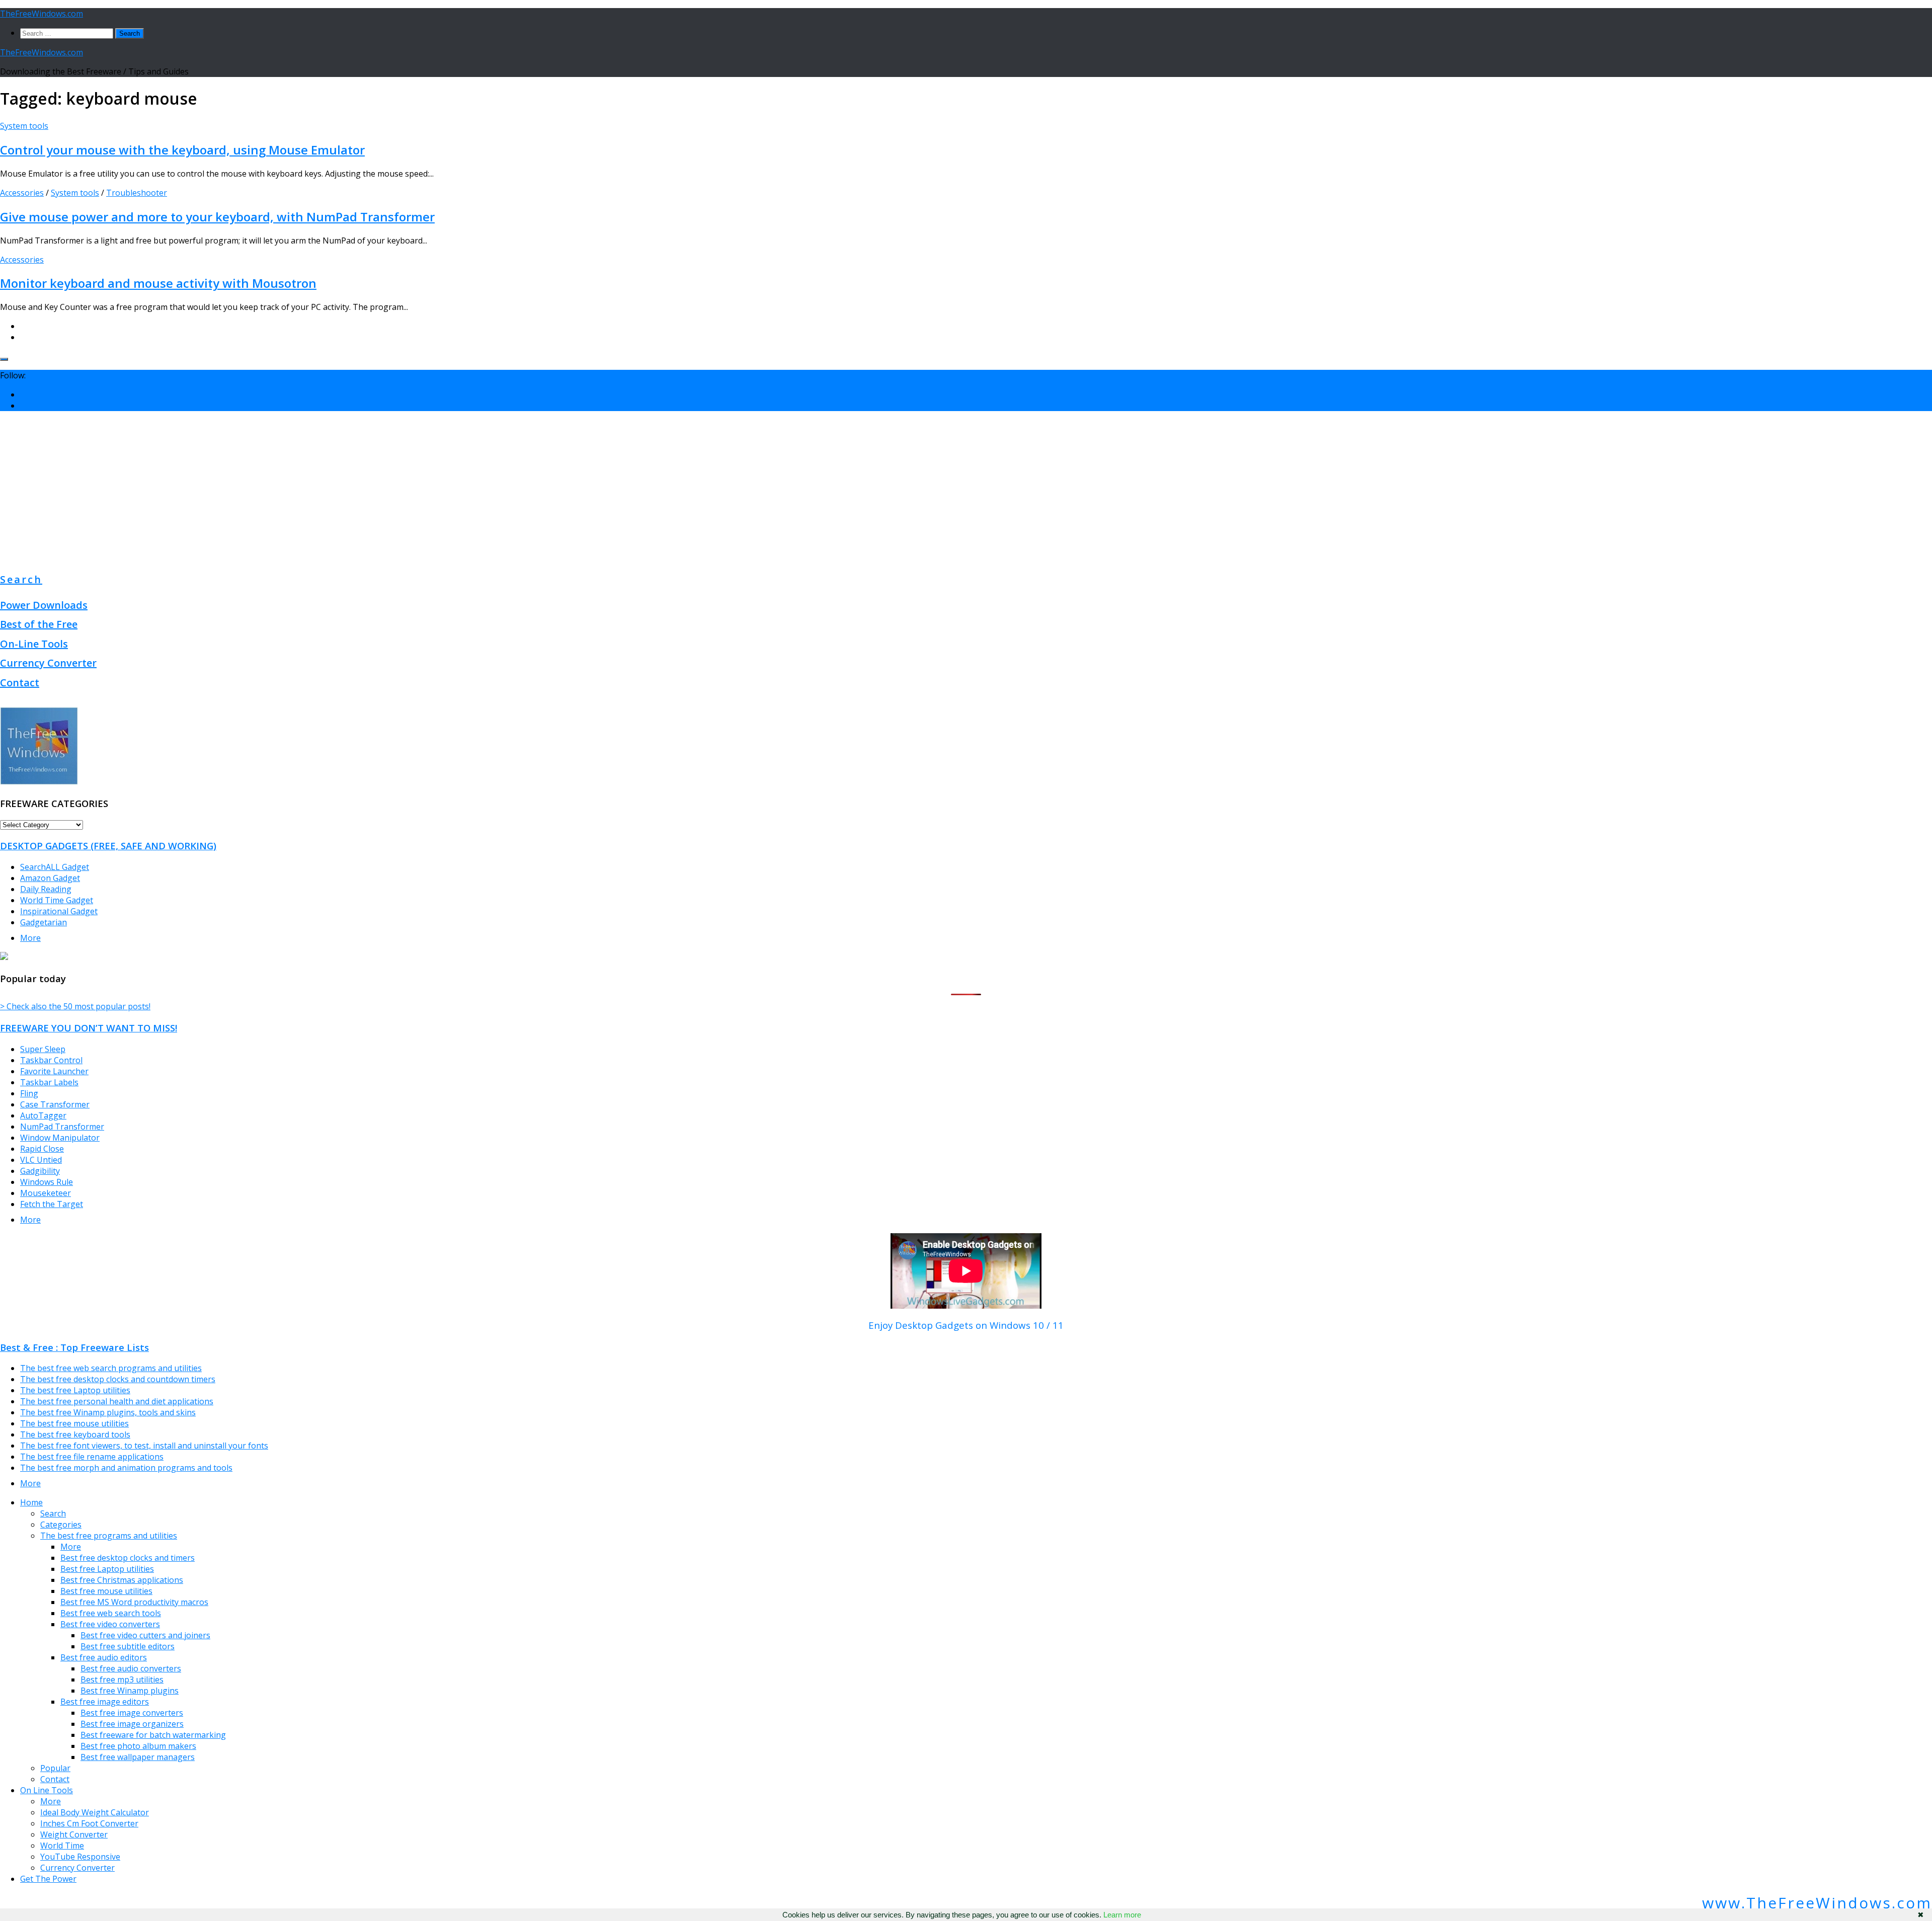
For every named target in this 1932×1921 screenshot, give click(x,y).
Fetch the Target (52, 1204)
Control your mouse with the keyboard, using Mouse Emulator (182, 150)
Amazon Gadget (50, 878)
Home (31, 1502)
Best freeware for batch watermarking (153, 1735)
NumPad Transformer (62, 1127)
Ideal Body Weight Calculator (95, 1812)
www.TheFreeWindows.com (1817, 1903)
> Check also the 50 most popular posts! (75, 1006)
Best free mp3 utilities (122, 1679)
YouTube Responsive (80, 1857)
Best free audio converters (131, 1668)
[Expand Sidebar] (4, 359)
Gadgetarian (44, 922)
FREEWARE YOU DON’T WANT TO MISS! (89, 1028)
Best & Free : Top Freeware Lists (74, 1347)
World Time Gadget (57, 900)
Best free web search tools (111, 1613)
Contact (20, 683)
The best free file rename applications (92, 1457)
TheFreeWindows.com (42, 14)
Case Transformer (55, 1104)
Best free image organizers (132, 1724)
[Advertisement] (966, 490)
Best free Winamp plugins (130, 1691)
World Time (62, 1846)
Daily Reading (46, 889)
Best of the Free (39, 624)
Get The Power (48, 1879)
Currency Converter (48, 663)
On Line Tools (47, 1790)
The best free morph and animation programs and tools (126, 1468)
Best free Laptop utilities (107, 1569)
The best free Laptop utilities (75, 1390)
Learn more (1122, 1915)
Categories (61, 1525)
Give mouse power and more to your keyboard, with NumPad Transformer (217, 217)
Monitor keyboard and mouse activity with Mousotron (158, 283)
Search (21, 579)
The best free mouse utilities (74, 1423)
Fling (29, 1093)
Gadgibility (40, 1171)
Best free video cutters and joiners (145, 1635)
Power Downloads (44, 605)
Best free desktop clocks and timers (128, 1558)
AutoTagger (43, 1115)
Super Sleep (43, 1049)
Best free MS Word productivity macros (134, 1602)
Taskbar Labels (49, 1082)
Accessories (22, 193)
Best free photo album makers (138, 1746)
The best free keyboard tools (75, 1434)
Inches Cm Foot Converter (89, 1823)
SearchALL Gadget (55, 867)
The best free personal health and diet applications (117, 1401)
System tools (24, 126)
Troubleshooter (137, 193)
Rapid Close (42, 1149)
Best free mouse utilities (106, 1591)
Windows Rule (47, 1182)
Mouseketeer (46, 1193)
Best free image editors (105, 1702)
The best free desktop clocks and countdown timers (118, 1379)
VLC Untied (41, 1160)
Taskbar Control (51, 1060)
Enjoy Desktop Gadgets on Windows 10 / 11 (966, 1325)
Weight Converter (74, 1834)
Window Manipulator (60, 1138)
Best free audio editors (104, 1657)
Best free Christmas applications (122, 1580)
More (30, 938)
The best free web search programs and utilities (111, 1368)
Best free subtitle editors (128, 1646)
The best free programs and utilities (109, 1536)
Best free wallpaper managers (138, 1757)
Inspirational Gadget (59, 911)
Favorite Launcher (54, 1071)
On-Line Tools (34, 644)
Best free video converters (110, 1624)
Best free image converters (132, 1713)
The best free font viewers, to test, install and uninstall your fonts (144, 1446)
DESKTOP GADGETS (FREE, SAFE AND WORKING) (108, 846)
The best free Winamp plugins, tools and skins (108, 1412)
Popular (55, 1768)
